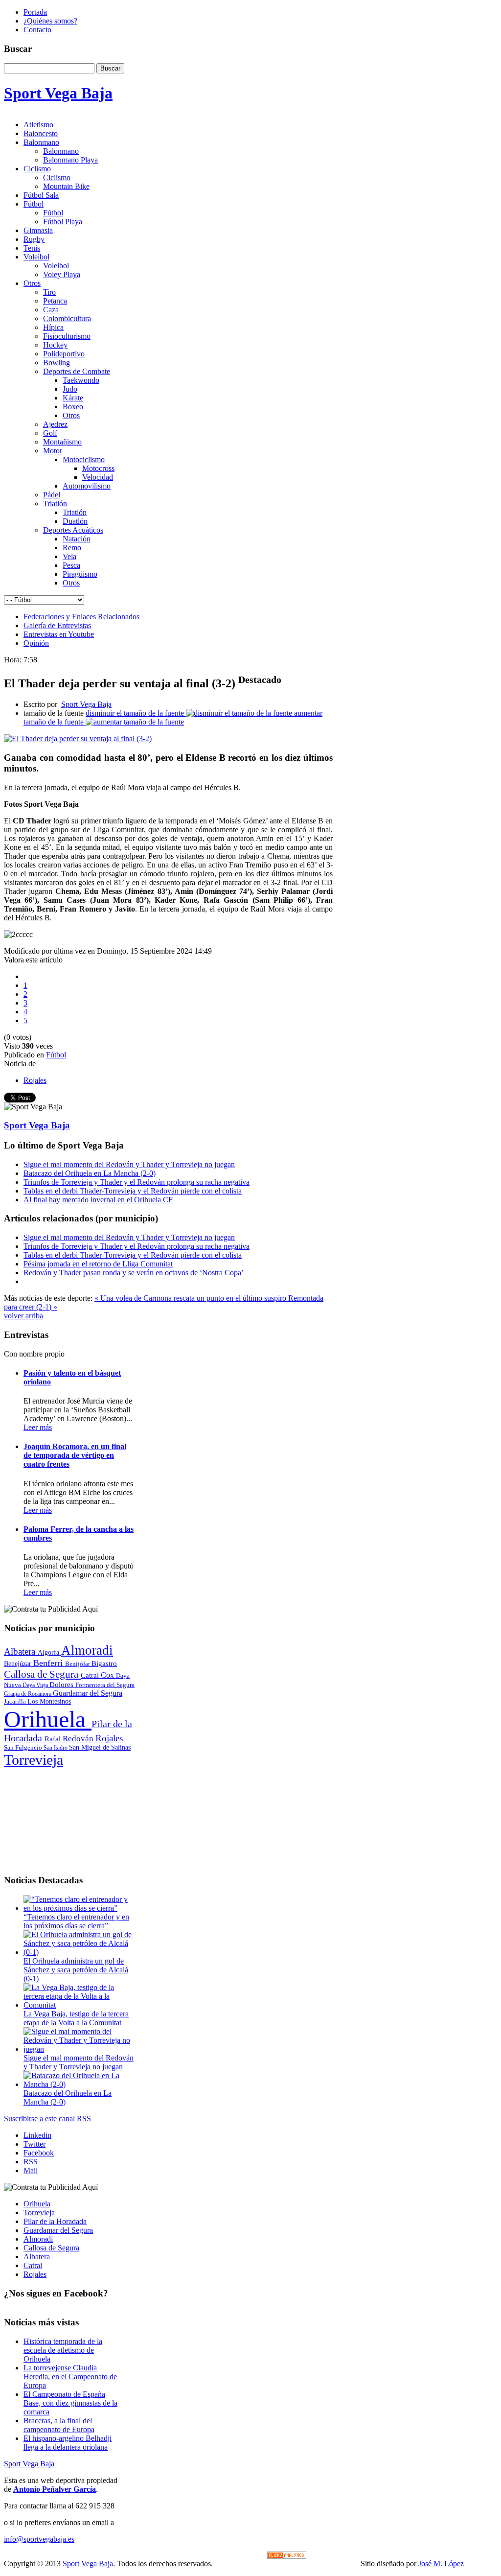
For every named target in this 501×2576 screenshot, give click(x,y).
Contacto (37, 30)
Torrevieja (34, 1760)
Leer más (38, 1427)
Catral (91, 1675)
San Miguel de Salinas (100, 1747)
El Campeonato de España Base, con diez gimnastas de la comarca (70, 2403)
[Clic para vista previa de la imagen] (78, 738)
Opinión (36, 643)
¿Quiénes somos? (50, 21)
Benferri (49, 1663)
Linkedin (37, 2135)
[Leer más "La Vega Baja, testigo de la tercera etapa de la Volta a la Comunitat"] (79, 2005)
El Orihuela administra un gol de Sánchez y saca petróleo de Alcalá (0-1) (76, 1970)
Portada (35, 12)
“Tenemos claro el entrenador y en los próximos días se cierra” (76, 1921)
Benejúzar (19, 1664)
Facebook (39, 2153)
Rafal (54, 1739)
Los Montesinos (49, 1701)
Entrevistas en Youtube (59, 634)
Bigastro (104, 1663)
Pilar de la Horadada (55, 2221)
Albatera (21, 1651)
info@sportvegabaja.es (39, 2539)
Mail (31, 2170)
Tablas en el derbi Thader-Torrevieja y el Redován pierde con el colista (133, 1191)
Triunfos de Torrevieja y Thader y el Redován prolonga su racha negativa (137, 1182)
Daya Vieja (36, 1685)
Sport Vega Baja (86, 704)
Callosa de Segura (42, 1674)
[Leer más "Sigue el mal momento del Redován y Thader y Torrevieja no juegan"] (79, 2049)
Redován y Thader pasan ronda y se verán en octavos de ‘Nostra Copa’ (134, 1273)
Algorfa (49, 1652)
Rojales (35, 1080)
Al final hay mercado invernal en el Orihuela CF (98, 1200)
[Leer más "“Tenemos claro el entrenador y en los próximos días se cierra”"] (79, 1908)
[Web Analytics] (287, 2556)
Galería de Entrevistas (57, 625)
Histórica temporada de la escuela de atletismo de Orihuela (63, 2350)
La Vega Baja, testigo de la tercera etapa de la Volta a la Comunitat (76, 2018)
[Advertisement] (69, 1817)
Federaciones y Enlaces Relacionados (81, 617)
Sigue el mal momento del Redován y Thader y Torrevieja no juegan (129, 1164)
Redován (79, 1739)
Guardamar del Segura (88, 1693)
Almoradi (87, 1650)
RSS (31, 2162)
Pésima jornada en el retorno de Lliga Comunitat (98, 1264)
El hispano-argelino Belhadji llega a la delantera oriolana (68, 2443)
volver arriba (23, 1316)
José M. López (441, 2564)
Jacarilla (16, 1702)
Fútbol (56, 1055)
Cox (108, 1675)
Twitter (34, 2144)
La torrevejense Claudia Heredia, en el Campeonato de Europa (70, 2377)
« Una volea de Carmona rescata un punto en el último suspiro (191, 1298)
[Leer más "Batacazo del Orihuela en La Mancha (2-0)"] (79, 2084)
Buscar (110, 68)
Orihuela (48, 1719)
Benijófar (78, 1664)
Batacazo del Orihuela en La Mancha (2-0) (90, 1173)
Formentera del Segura (105, 1685)
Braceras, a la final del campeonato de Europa (59, 2425)
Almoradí (38, 2239)
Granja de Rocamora (28, 1694)
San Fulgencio (24, 1747)
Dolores (62, 1685)
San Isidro (56, 1748)
